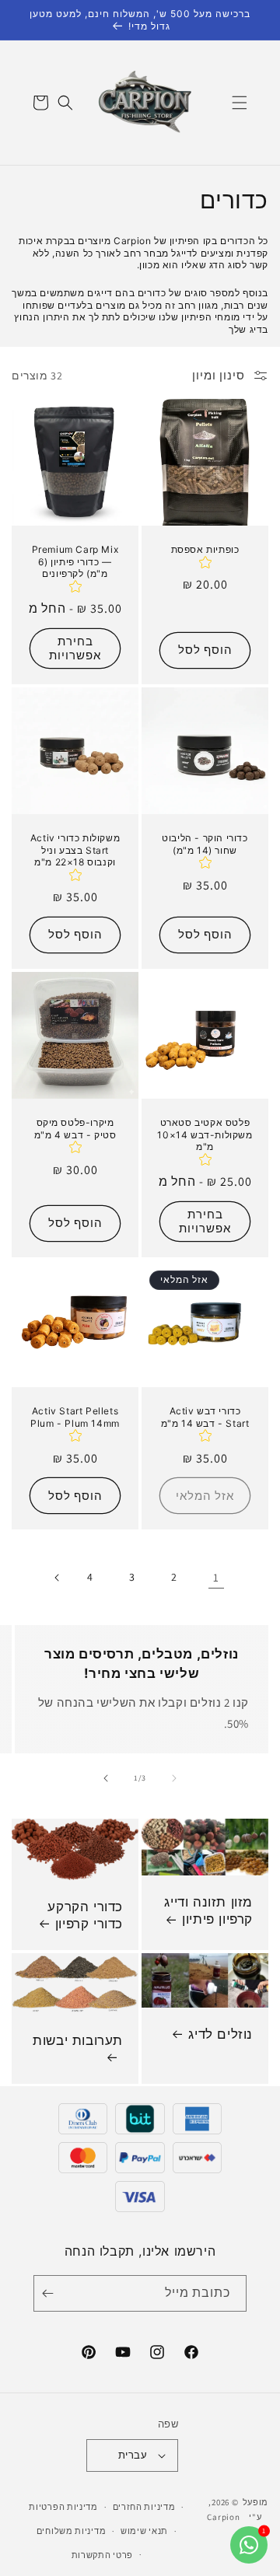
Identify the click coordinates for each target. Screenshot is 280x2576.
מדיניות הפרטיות (63, 2507)
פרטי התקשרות (102, 2555)
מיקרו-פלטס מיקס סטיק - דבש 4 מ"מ (75, 1129)
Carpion (223, 2517)
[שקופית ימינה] (106, 1778)
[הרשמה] (51, 2293)
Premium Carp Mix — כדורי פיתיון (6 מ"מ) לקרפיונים (75, 561)
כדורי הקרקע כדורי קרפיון (85, 1915)
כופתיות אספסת (205, 549)
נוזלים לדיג (220, 2034)
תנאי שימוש (144, 2531)
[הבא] (56, 1578)
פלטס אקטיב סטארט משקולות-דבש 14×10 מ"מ (205, 1134)
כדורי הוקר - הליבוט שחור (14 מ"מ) (205, 844)
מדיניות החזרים (144, 2507)
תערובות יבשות (78, 2040)
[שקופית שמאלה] (174, 1778)
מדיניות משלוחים (72, 2531)
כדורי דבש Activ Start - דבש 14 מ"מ (205, 1417)
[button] (240, 103)
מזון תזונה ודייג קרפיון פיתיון (208, 1910)
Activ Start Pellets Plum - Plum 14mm (75, 1417)
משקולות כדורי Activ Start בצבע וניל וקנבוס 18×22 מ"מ (75, 850)
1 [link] (216, 1577)
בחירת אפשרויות (75, 648)
